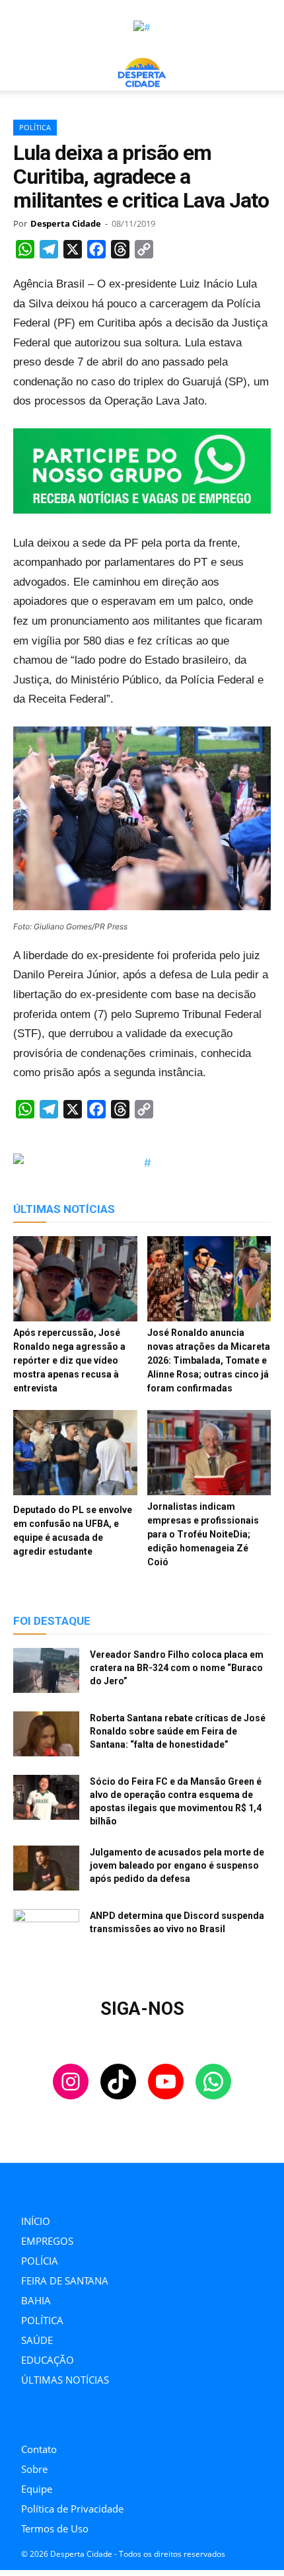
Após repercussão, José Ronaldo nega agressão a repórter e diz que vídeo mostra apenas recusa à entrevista (69, 1360)
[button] (22, 73)
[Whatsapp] (114, 2418)
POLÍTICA (35, 127)
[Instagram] (25, 2418)
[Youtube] (84, 2418)
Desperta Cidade (66, 223)
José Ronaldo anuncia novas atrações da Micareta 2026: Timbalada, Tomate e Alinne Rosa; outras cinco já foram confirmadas (209, 1360)
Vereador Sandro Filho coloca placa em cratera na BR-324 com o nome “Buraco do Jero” (177, 1668)
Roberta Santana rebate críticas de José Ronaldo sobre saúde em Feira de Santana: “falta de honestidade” (178, 1731)
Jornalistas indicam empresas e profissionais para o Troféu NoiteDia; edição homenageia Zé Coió (203, 1534)
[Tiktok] (54, 2418)
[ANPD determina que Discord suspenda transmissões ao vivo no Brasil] (46, 1932)
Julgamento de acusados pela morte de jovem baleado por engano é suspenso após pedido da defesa (177, 1865)
